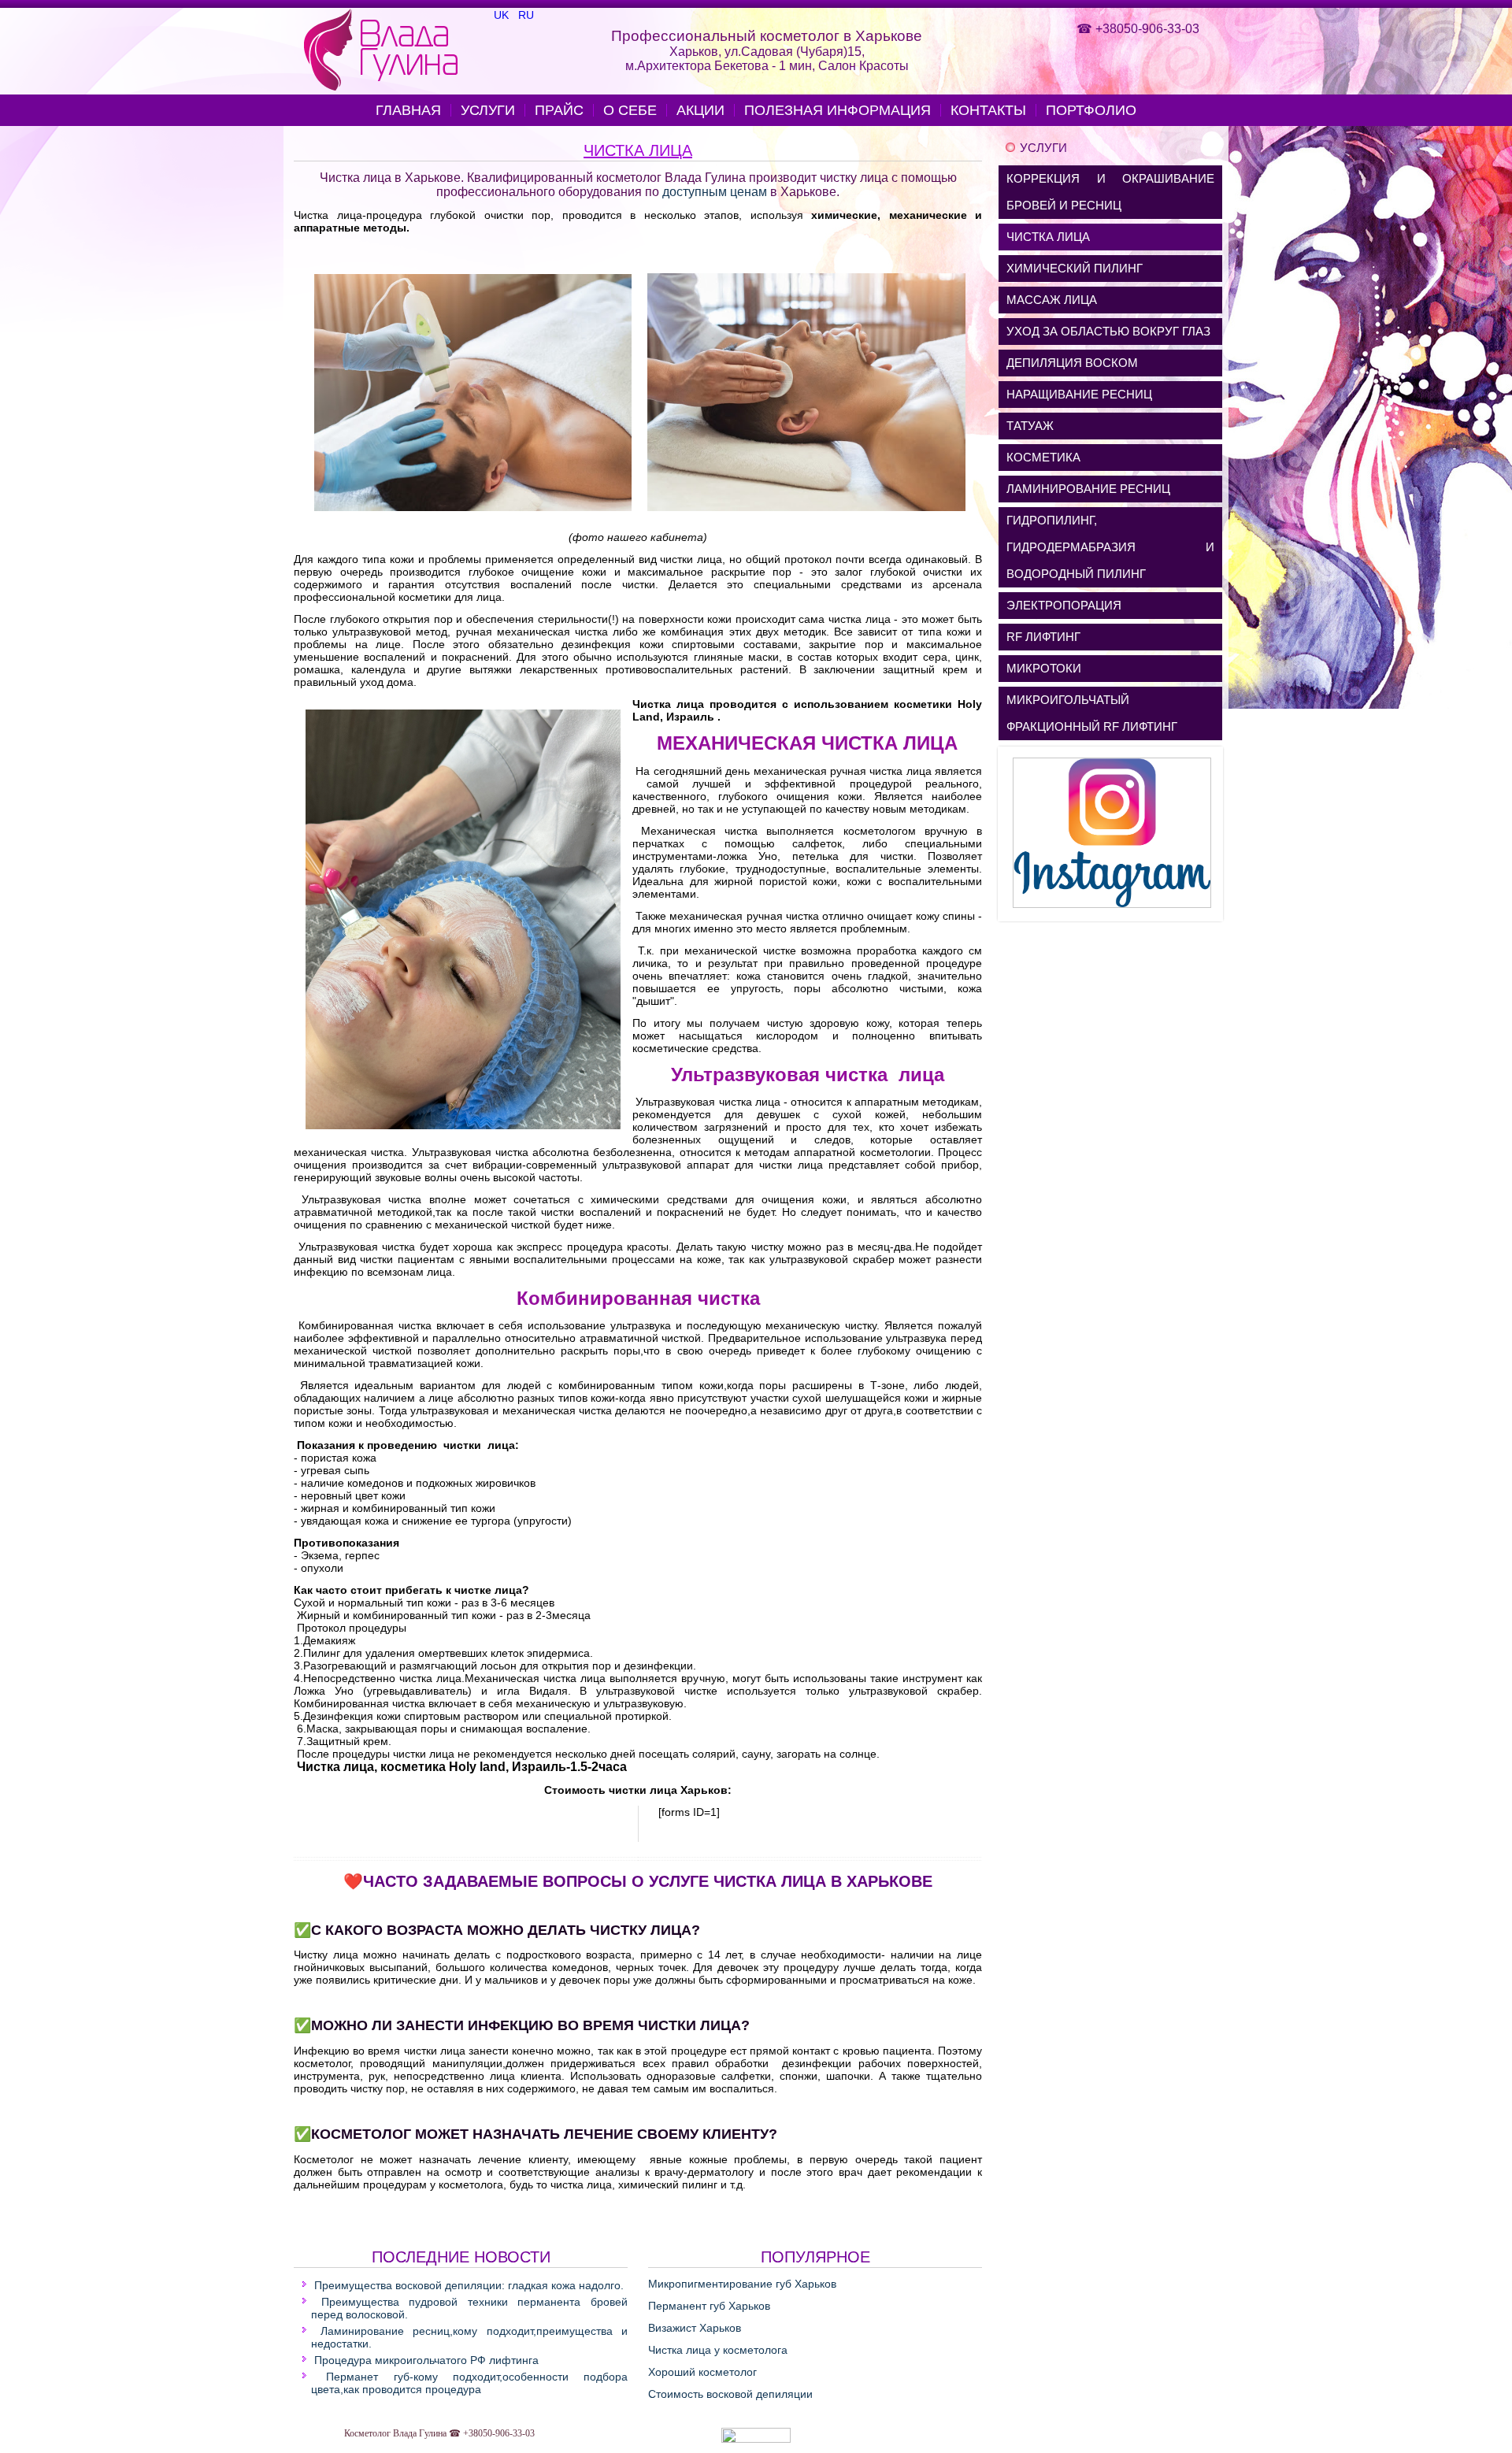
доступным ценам (715, 192)
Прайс (559, 110)
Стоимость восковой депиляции (730, 2394)
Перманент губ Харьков (709, 2306)
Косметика (1043, 457)
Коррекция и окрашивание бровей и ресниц (1110, 192)
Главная (408, 110)
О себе (630, 110)
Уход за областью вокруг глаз (1108, 331)
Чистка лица (638, 150)
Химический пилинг (1075, 268)
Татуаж (1030, 426)
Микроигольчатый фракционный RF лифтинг (1092, 713)
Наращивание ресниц (1079, 394)
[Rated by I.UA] (756, 2440)
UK (503, 15)
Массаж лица (1052, 300)
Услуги (488, 110)
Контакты (988, 110)
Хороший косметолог (702, 2372)
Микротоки (1044, 668)
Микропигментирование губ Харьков (742, 2284)
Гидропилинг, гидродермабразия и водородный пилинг (1110, 547)
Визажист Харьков (695, 2328)
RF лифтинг (1043, 637)
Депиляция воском (1072, 363)
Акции (700, 110)
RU (526, 15)
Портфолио (1091, 110)
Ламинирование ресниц (1088, 489)
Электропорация (1064, 605)
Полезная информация (838, 110)
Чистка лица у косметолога (718, 2350)
